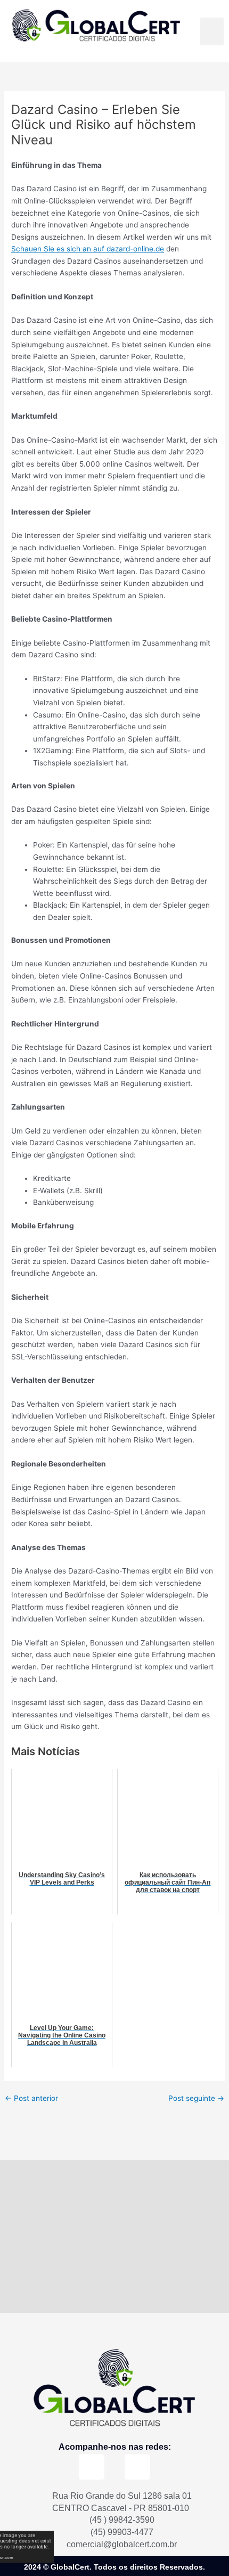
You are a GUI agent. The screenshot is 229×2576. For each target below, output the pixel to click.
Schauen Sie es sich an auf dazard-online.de (88, 249)
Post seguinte (196, 2099)
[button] (212, 32)
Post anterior (31, 2099)
